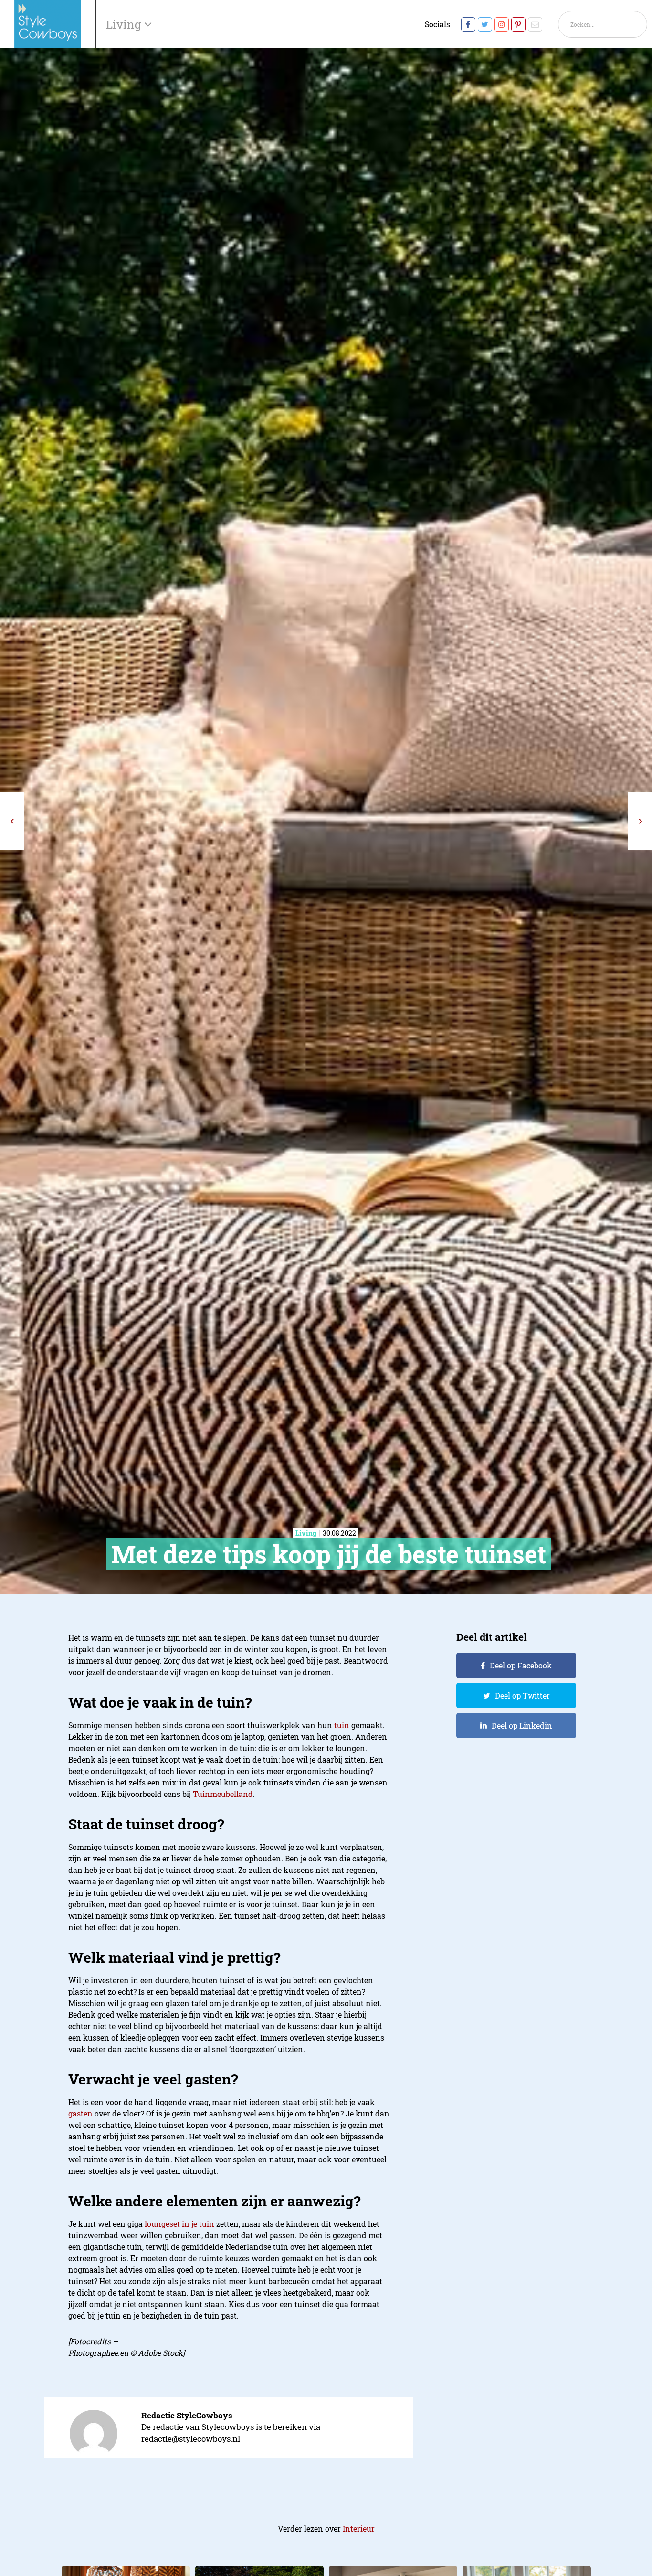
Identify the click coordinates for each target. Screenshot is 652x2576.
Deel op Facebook (521, 1665)
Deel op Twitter (522, 1695)
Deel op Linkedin (522, 1726)
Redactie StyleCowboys (187, 2415)
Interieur (359, 2528)
